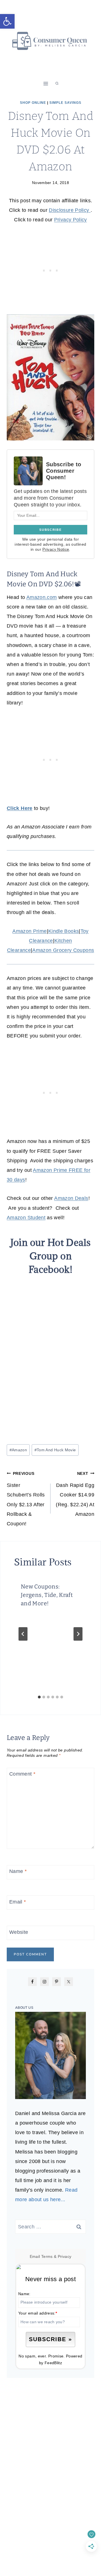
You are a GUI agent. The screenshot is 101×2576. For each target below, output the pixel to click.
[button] (7, 21)
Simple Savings (65, 103)
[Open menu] (46, 83)
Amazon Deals (71, 1198)
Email (18, 1902)
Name (18, 1872)
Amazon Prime (29, 931)
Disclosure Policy (70, 210)
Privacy (65, 2256)
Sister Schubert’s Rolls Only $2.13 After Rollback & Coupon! (26, 1499)
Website (19, 1932)
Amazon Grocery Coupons (63, 950)
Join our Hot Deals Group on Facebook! (50, 1256)
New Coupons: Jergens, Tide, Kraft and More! (47, 1595)
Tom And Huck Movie (55, 1450)
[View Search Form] (57, 84)
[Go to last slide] (23, 1634)
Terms (47, 2256)
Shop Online (33, 103)
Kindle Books (64, 931)
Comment (22, 1774)
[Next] (78, 1634)
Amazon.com (42, 597)
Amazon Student (26, 1218)
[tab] (39, 1697)
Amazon (18, 1450)
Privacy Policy (71, 220)
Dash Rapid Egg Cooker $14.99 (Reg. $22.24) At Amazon (75, 1494)
